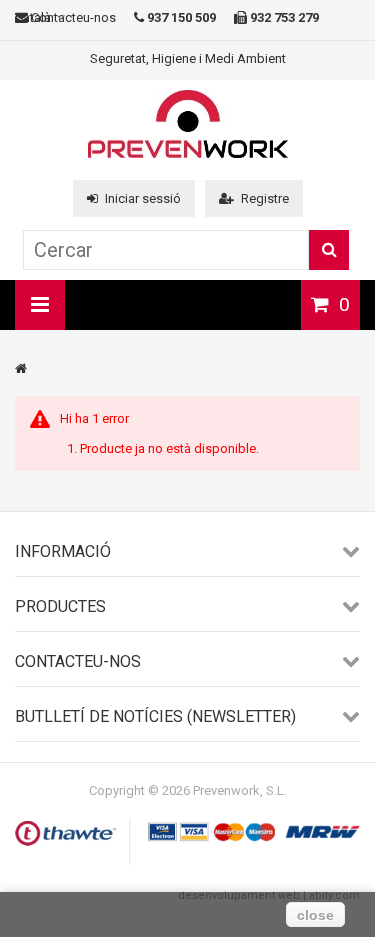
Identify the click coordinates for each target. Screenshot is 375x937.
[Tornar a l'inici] (21, 368)
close (315, 915)
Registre (265, 198)
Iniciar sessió (143, 198)
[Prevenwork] (188, 153)
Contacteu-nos (72, 17)
